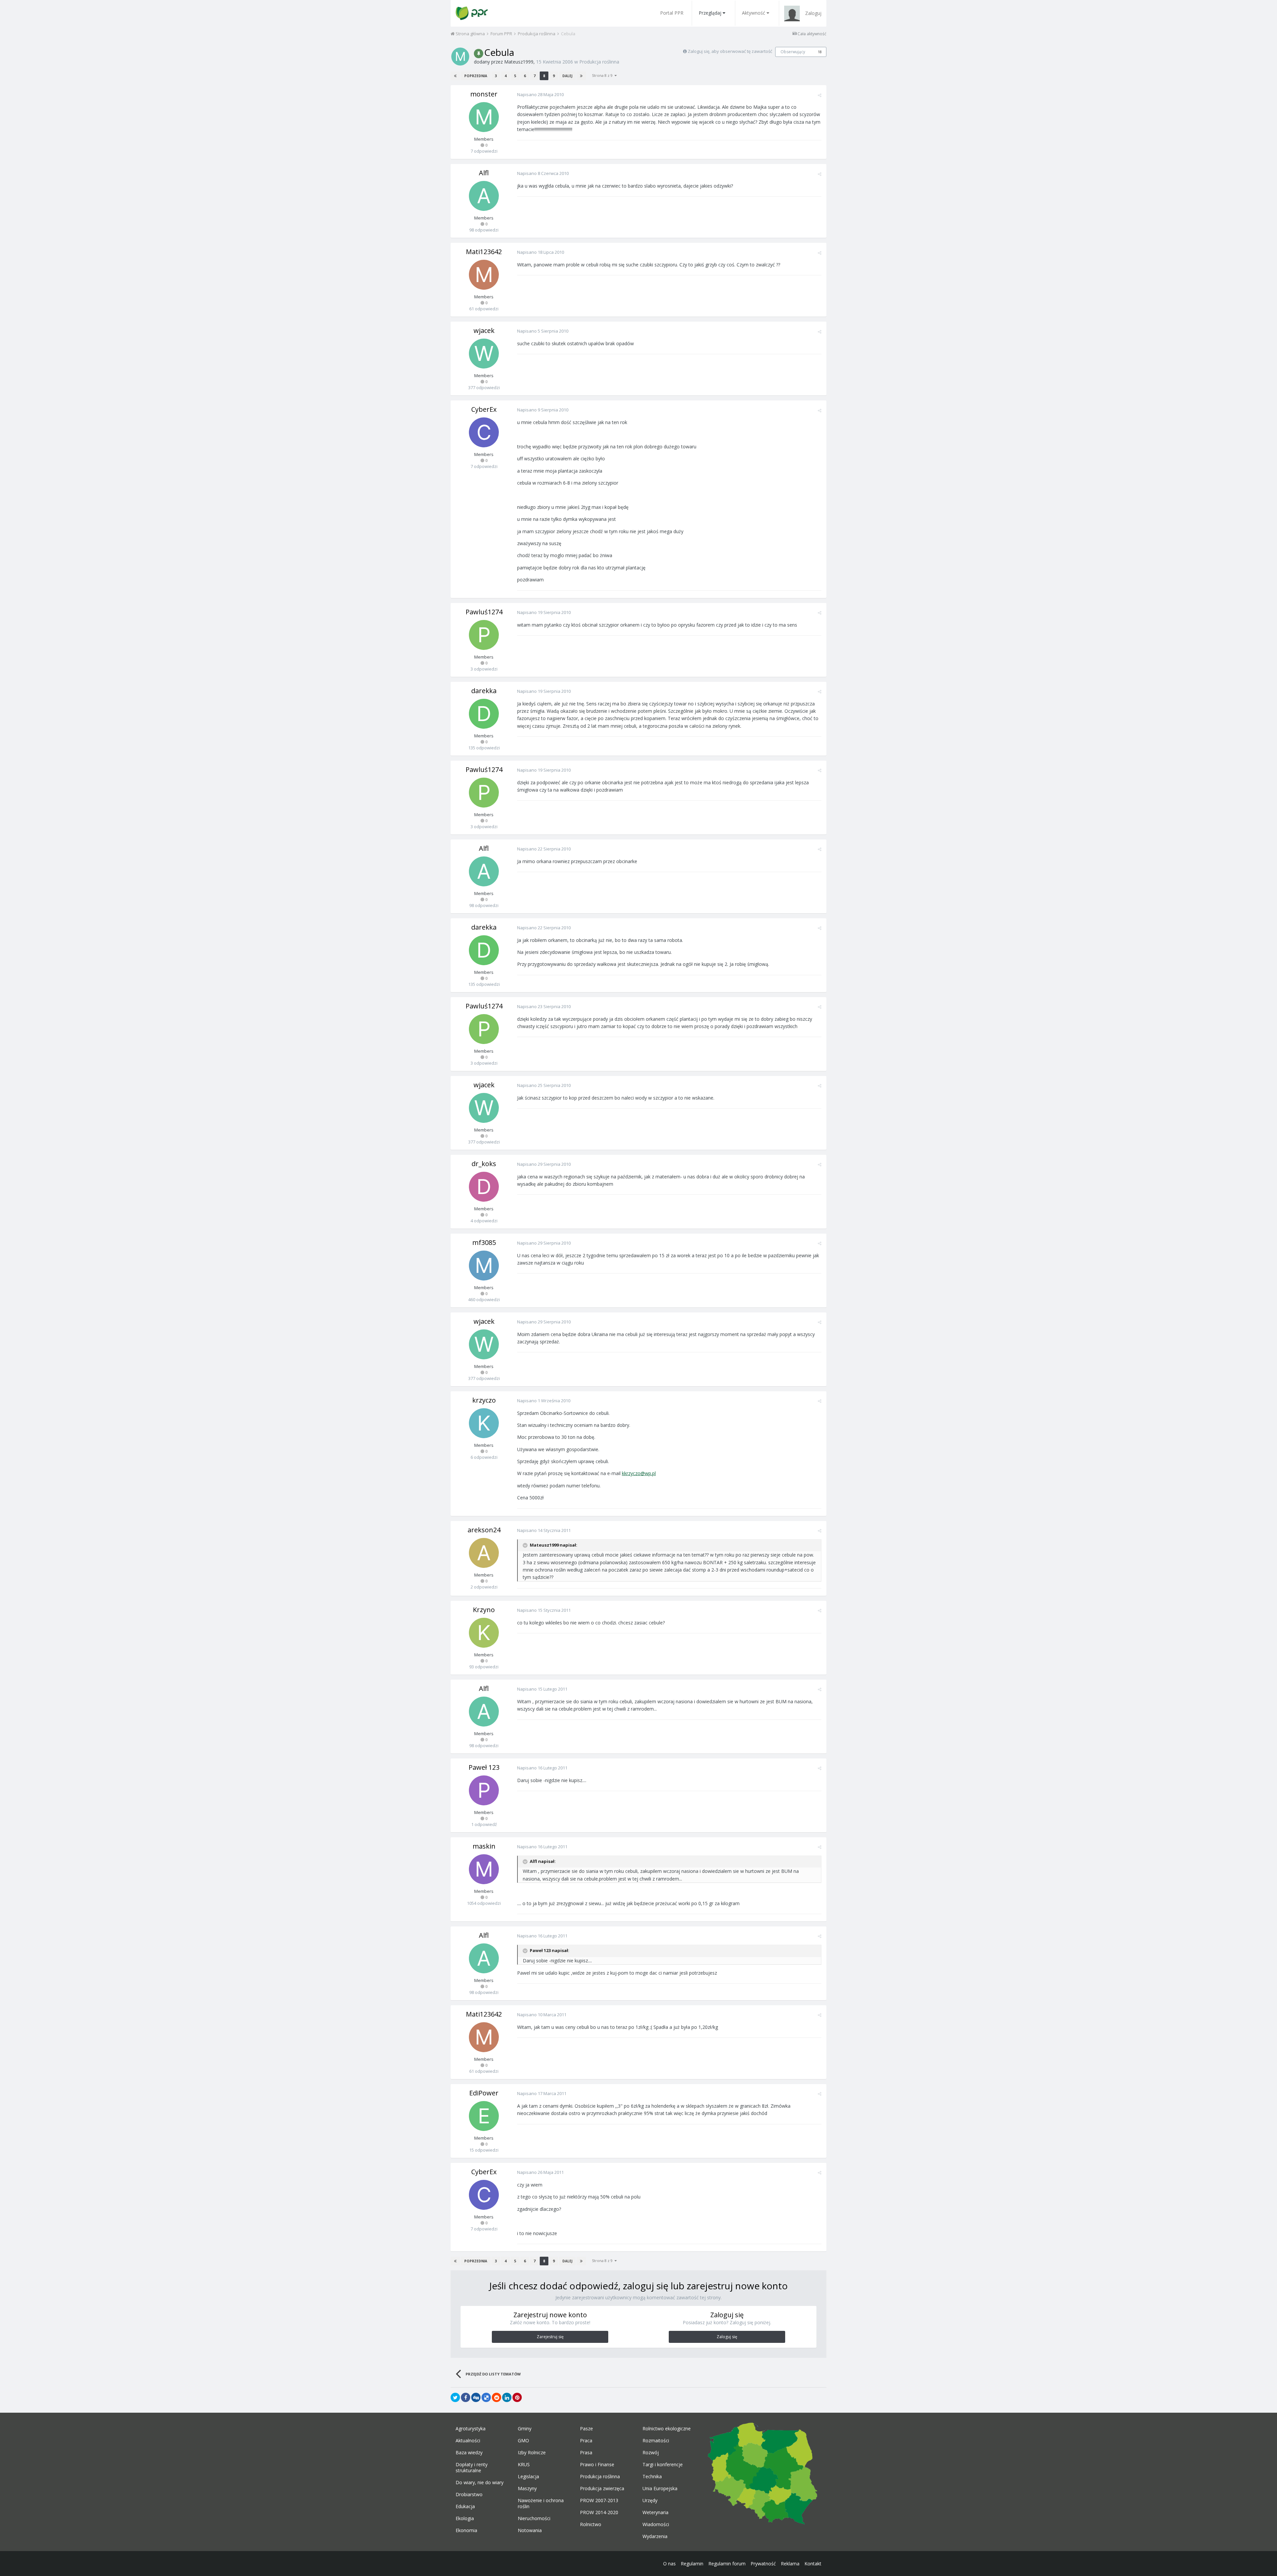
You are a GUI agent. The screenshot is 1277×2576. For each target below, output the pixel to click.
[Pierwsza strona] (455, 76)
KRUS (524, 2465)
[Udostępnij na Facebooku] (466, 2397)
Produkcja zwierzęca (602, 2489)
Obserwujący (793, 52)
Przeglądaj (710, 13)
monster (484, 94)
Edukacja (465, 2506)
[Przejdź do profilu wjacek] (484, 354)
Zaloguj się (727, 2337)
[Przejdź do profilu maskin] (484, 1869)
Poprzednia (476, 76)
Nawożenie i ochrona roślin (541, 2503)
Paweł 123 (484, 1767)
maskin (484, 1846)
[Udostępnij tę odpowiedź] (820, 95)
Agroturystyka (471, 2429)
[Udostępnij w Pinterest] (517, 2397)
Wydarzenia (655, 2536)
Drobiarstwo (469, 2495)
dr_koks (484, 1164)
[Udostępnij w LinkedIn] (507, 2397)
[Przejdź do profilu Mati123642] (484, 275)
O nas (669, 2564)
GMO (523, 2441)
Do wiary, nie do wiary (480, 2483)
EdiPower (484, 2093)
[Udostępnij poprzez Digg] (476, 2397)
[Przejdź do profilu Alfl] (484, 196)
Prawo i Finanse (597, 2465)
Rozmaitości (656, 2441)
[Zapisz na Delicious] (486, 2397)
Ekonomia (466, 2530)
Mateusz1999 (519, 62)
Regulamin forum (727, 2564)
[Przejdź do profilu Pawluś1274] (484, 635)
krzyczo (484, 1400)
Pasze (586, 2429)
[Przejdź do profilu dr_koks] (484, 1187)
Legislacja (528, 2477)
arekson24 (484, 1530)
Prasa (586, 2453)
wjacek (484, 330)
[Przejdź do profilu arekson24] (484, 1553)
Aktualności (468, 2441)
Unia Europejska (660, 2489)
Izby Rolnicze (532, 2453)
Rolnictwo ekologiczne (667, 2429)
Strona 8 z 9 (603, 75)
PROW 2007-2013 (599, 2500)
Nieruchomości (534, 2518)
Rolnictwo (591, 2524)
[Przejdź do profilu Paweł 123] (484, 1790)
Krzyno (484, 1610)
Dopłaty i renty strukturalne (472, 2468)
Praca (586, 2441)
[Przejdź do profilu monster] (484, 117)
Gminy (525, 2429)
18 (820, 52)
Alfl (484, 173)
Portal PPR (672, 13)
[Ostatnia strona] (581, 76)
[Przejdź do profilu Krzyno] (484, 1633)
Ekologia (465, 2518)
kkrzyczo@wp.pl (639, 1473)
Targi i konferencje (663, 2465)
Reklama (790, 2564)
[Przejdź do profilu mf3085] (484, 1266)
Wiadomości (656, 2524)
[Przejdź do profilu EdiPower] (484, 2116)
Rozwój (651, 2453)
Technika (652, 2477)
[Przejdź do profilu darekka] (484, 714)
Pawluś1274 (484, 612)
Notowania (530, 2530)
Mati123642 (484, 252)
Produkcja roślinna (599, 62)
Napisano (540, 94)
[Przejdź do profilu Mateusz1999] (460, 57)
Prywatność (763, 2564)
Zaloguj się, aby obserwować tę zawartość (730, 51)
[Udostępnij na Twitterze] (455, 2397)
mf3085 (484, 1242)
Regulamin (692, 2564)
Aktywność (754, 13)
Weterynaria (655, 2512)
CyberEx (484, 409)
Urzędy (650, 2500)
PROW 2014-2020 (599, 2512)
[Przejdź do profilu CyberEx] (484, 432)
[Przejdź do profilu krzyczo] (484, 1423)
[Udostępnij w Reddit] (497, 2397)
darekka (484, 691)
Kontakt (813, 2564)
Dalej (567, 76)
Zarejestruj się (550, 2337)
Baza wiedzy (469, 2453)
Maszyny (527, 2489)
